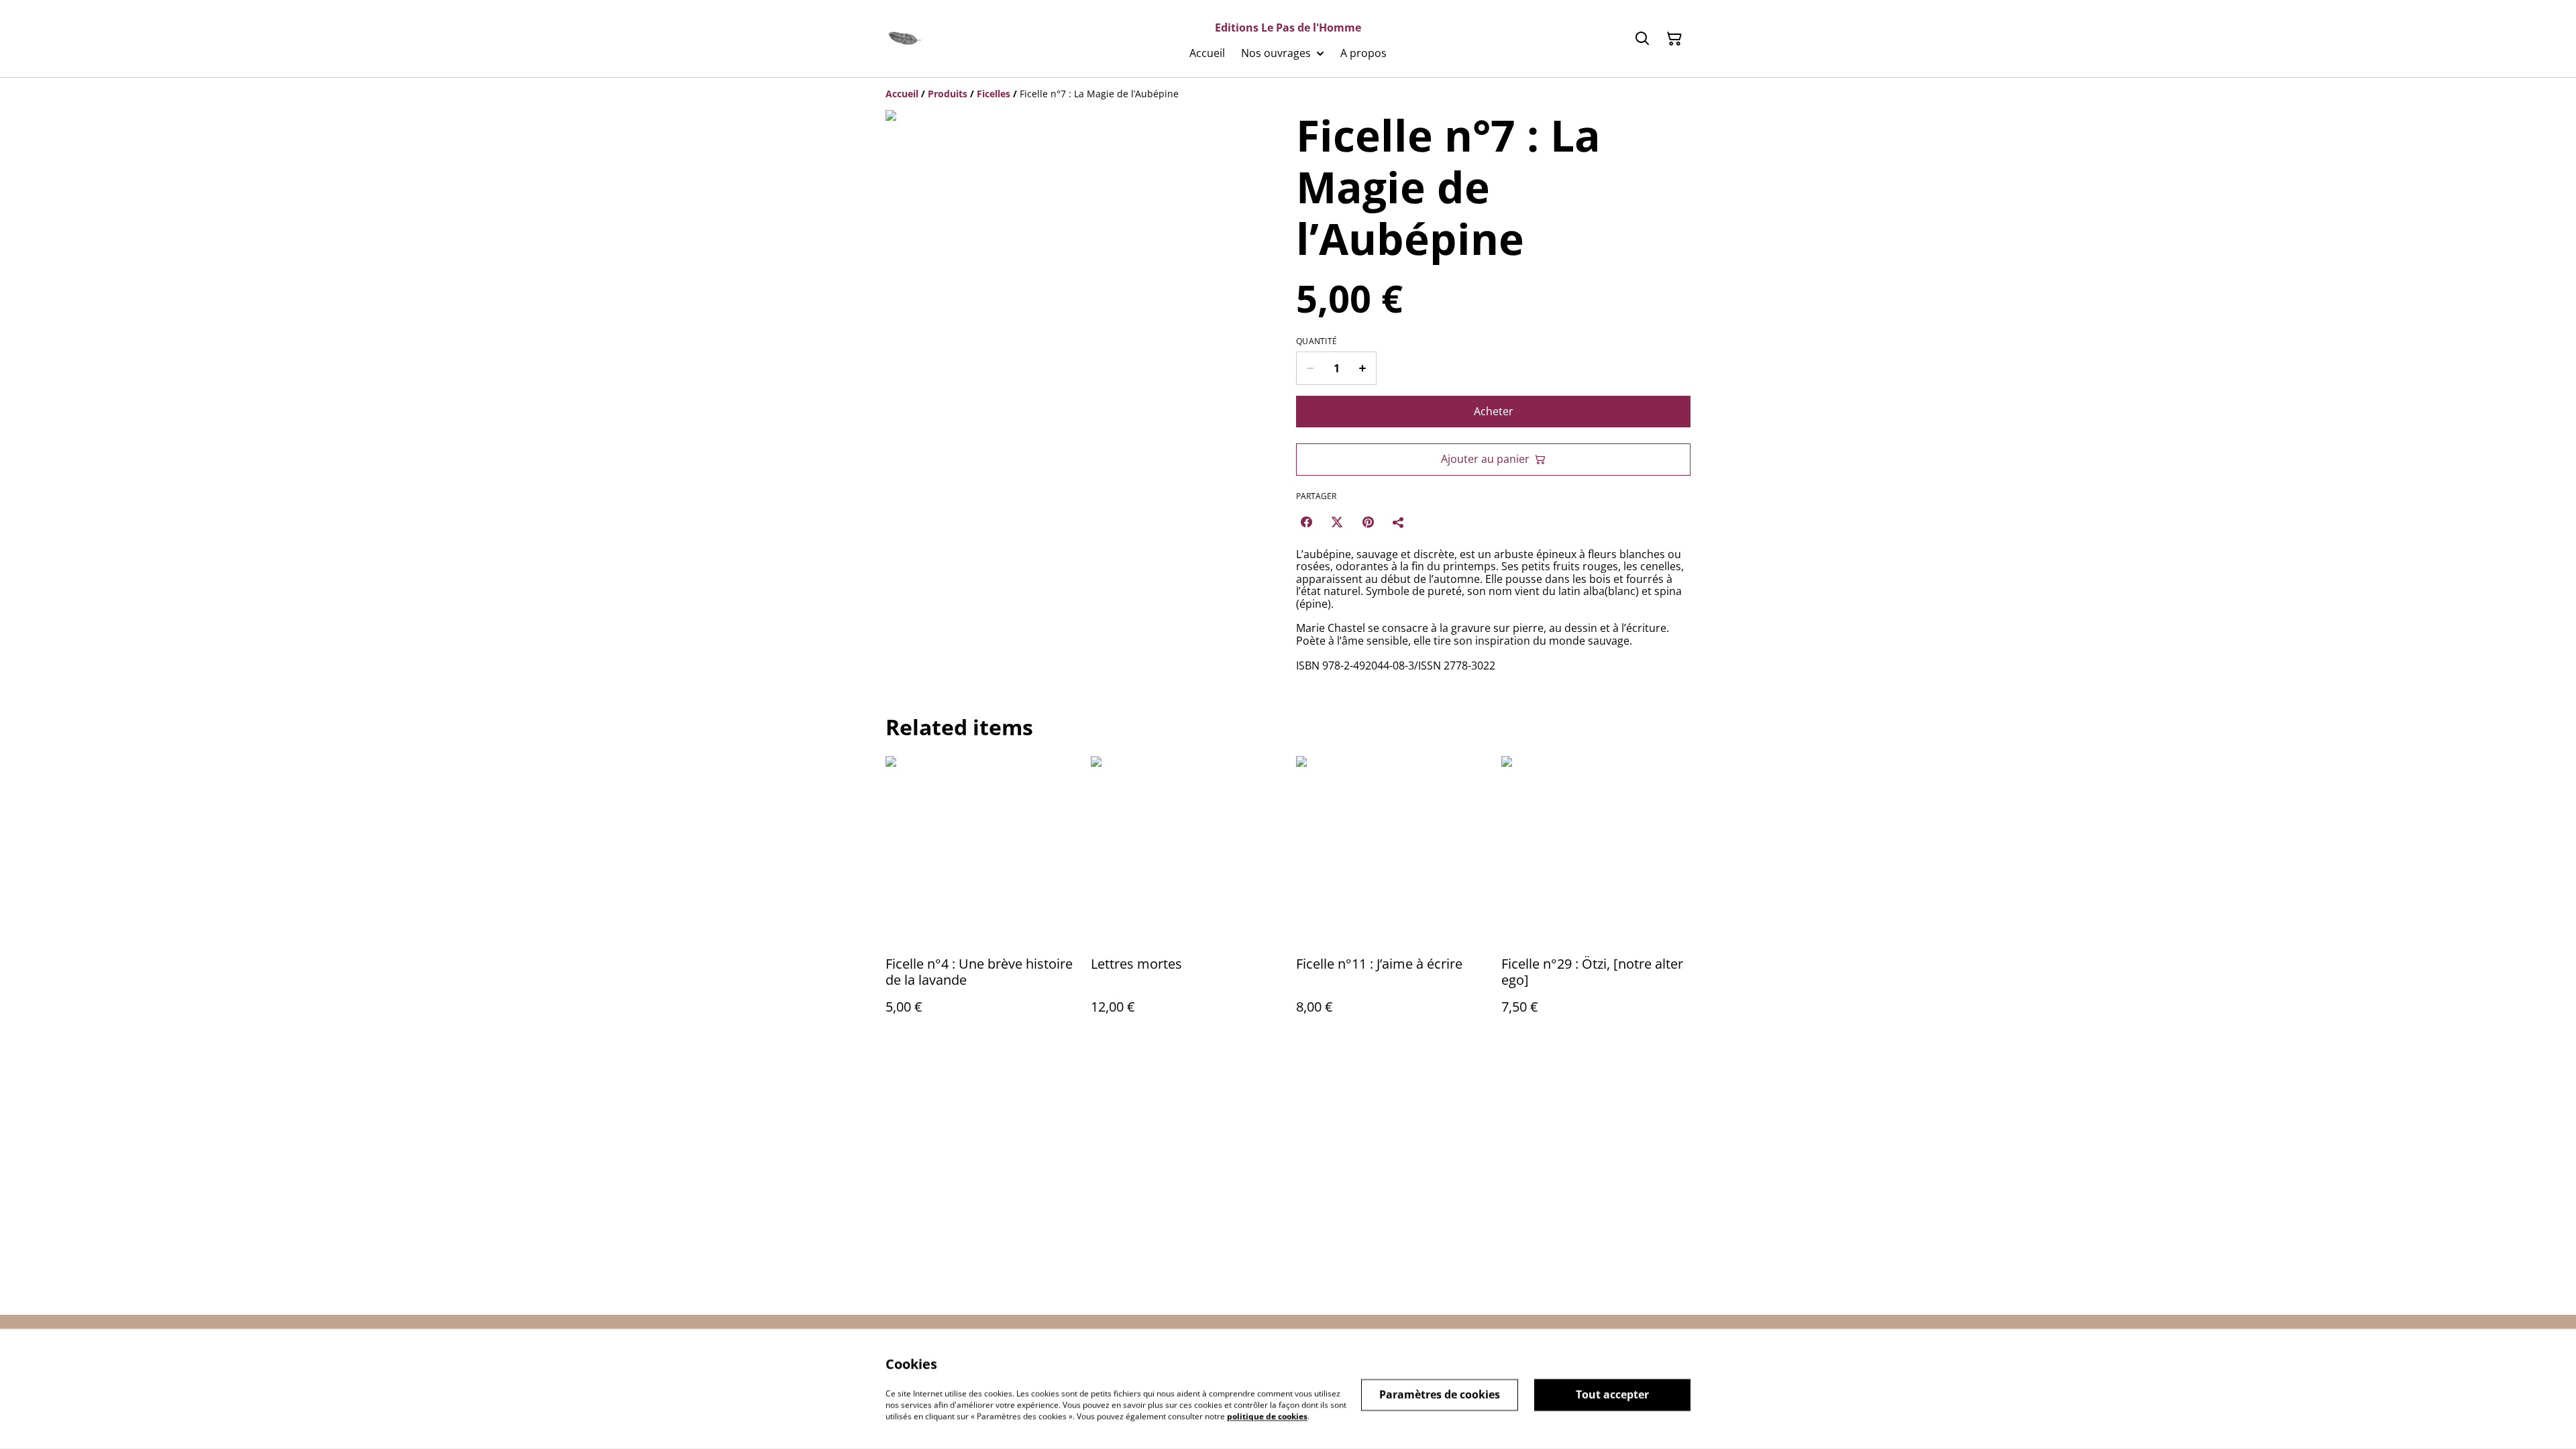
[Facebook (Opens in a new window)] (1306, 522)
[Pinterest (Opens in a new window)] (1368, 522)
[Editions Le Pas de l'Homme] (905, 39)
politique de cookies (1267, 1416)
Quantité (1317, 341)
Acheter (1494, 411)
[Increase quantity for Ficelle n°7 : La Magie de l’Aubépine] (1363, 368)
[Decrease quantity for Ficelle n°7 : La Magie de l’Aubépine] (1310, 368)
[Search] (1642, 39)
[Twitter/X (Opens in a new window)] (1337, 522)
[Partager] (1399, 522)
